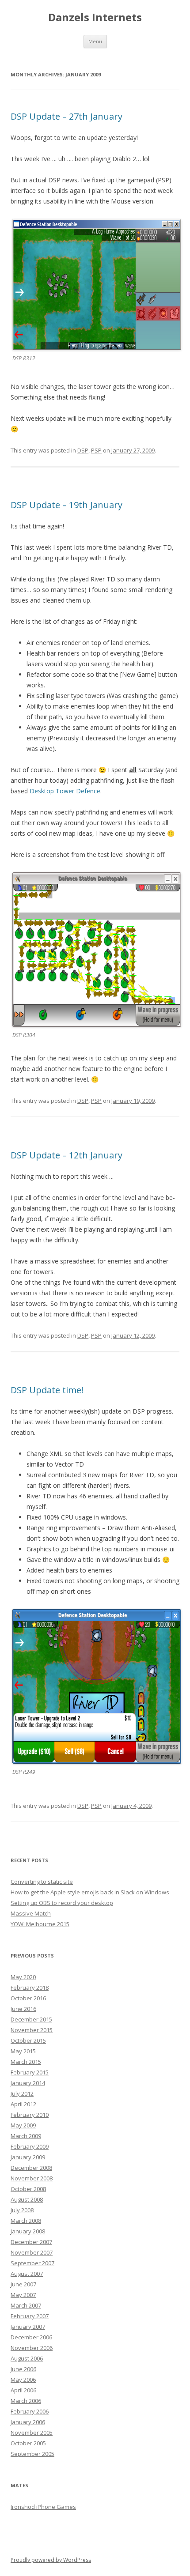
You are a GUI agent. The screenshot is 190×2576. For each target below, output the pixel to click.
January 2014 (28, 2083)
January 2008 (28, 2231)
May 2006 (23, 2380)
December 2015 (31, 2019)
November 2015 (32, 2030)
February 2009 (30, 2146)
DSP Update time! (47, 1390)
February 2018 (30, 1988)
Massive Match (31, 1913)
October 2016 (28, 1998)
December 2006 (31, 2337)
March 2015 (26, 2062)
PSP (96, 450)
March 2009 (26, 2136)
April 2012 (23, 2104)
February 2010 (30, 2115)
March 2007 (26, 2305)
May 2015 (23, 2051)
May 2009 (23, 2125)
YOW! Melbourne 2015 (40, 1924)
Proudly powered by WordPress (51, 2560)
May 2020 (23, 1977)
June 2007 (23, 2284)
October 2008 (28, 2189)
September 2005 (32, 2454)
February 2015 (30, 2072)
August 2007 (27, 2274)
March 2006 (26, 2401)
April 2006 (23, 2390)
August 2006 (27, 2358)
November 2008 (32, 2178)
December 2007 (31, 2242)
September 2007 (32, 2263)
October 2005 (28, 2443)
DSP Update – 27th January (66, 116)
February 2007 (30, 2316)
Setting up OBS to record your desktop (62, 1903)
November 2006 (32, 2348)
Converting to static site (42, 1882)
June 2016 (23, 2009)
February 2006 (30, 2411)
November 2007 (32, 2252)
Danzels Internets (95, 17)
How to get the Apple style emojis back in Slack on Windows (90, 1892)
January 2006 (28, 2422)
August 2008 (27, 2199)
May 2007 (23, 2295)
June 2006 (23, 2369)
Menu (95, 41)
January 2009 (28, 2157)
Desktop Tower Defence (65, 791)
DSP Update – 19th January (66, 505)
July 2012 (22, 2093)
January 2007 (28, 2327)
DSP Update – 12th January (66, 1155)
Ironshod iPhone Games (43, 2507)
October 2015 (28, 2040)
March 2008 (26, 2221)
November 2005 (32, 2433)
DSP (83, 450)
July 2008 (22, 2210)
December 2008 (31, 2168)
